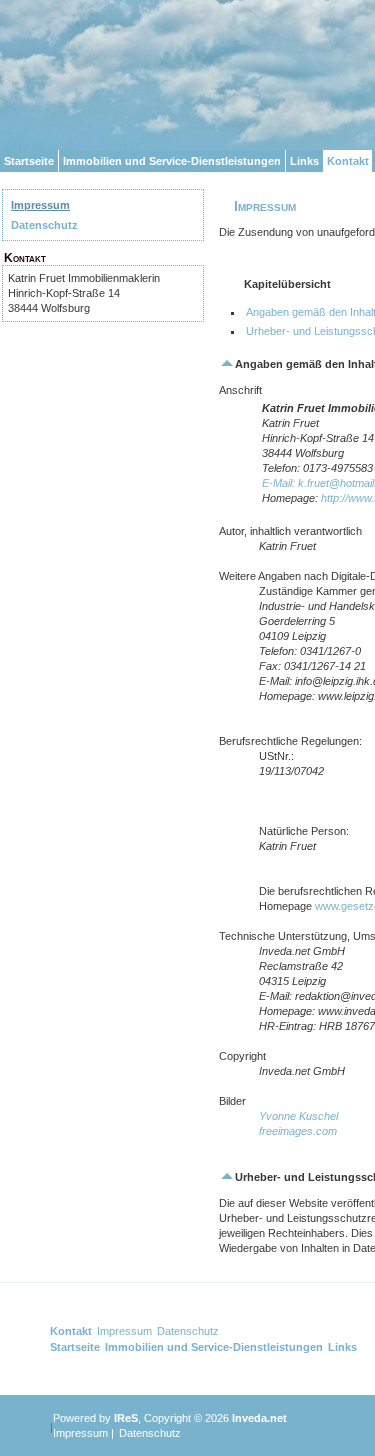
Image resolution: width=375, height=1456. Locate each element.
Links (304, 161)
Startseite (29, 161)
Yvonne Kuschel (298, 1116)
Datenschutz (44, 225)
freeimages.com (298, 1131)
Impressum (40, 205)
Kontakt (348, 161)
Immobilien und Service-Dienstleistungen (172, 161)
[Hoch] (227, 364)
